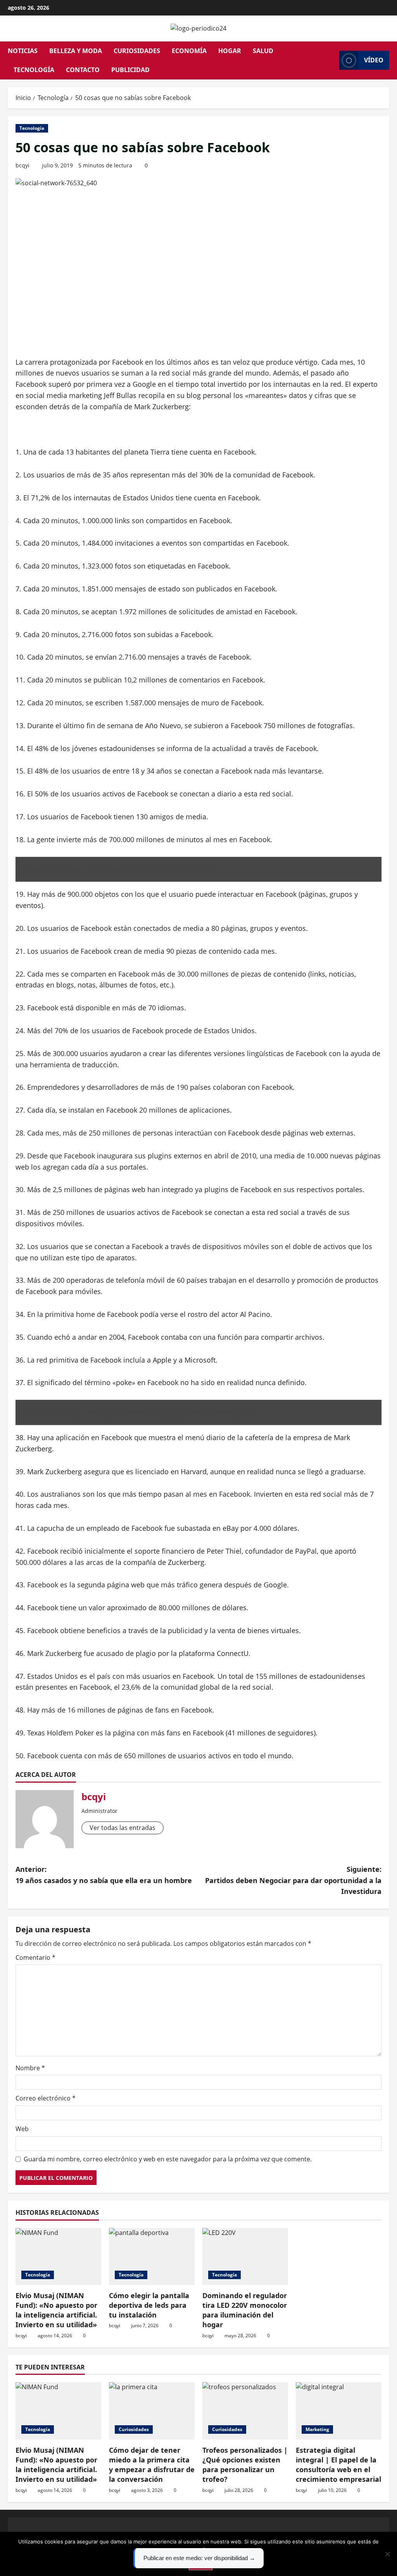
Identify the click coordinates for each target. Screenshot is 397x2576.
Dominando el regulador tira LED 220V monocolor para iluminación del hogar (245, 2310)
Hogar (230, 51)
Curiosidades (137, 51)
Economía (189, 51)
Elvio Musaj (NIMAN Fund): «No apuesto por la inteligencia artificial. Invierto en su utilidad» (56, 2310)
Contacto (83, 70)
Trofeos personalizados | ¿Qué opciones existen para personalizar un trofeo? (245, 2465)
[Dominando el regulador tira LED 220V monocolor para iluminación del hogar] (245, 2256)
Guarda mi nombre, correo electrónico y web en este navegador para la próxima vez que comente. (168, 2159)
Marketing (317, 2429)
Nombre (30, 2068)
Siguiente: (293, 1880)
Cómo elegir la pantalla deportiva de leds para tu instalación (149, 2305)
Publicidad (130, 70)
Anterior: (104, 1875)
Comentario (35, 1957)
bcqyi (22, 165)
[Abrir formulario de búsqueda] (331, 60)
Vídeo (374, 60)
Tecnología (34, 70)
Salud (263, 51)
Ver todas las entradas (123, 1828)
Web (22, 2129)
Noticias (23, 51)
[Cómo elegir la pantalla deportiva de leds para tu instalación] (152, 2256)
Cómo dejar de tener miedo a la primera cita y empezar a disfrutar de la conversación (152, 2465)
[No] (387, 2554)
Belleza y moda (76, 51)
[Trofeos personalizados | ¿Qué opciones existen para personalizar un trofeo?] (245, 2411)
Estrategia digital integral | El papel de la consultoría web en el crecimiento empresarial (338, 2465)
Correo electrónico (46, 2098)
